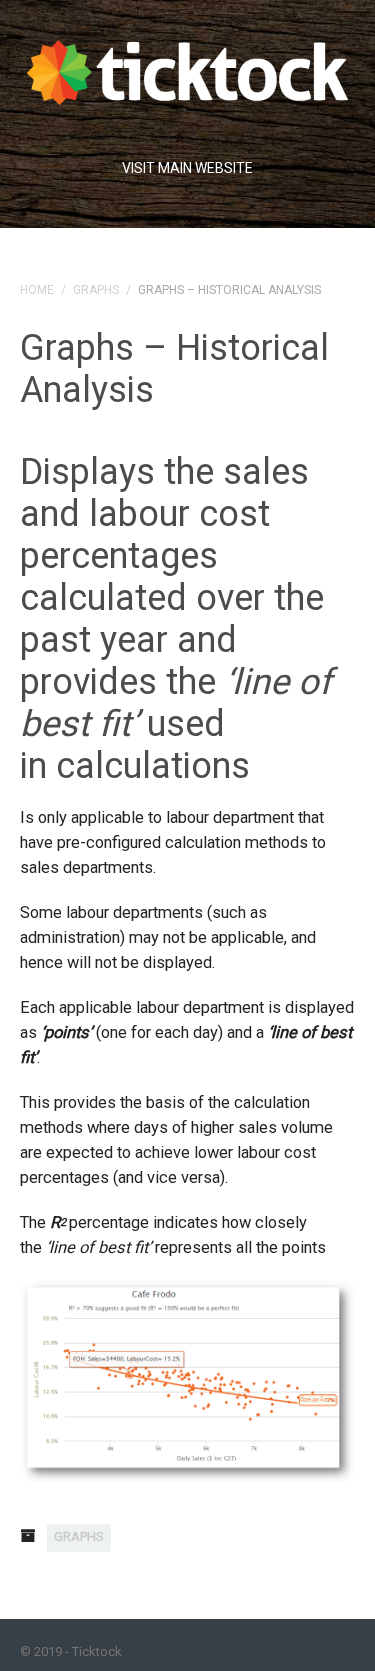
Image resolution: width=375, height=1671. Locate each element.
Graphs (96, 290)
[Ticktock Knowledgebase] (187, 67)
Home (37, 290)
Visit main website (187, 168)
